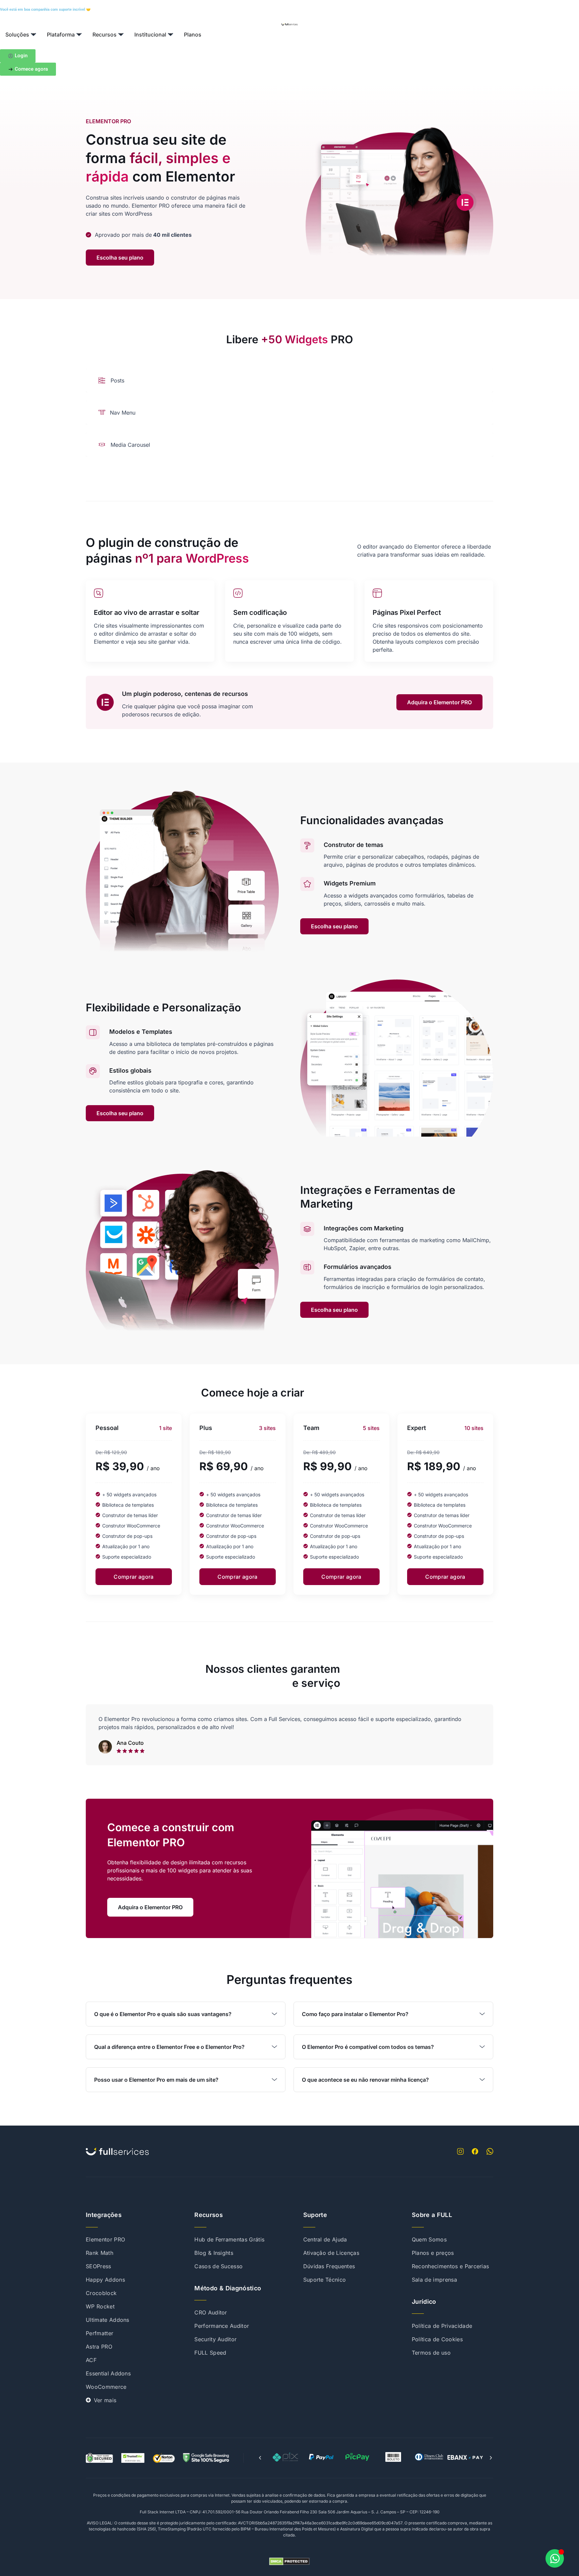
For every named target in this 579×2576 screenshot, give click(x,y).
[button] (260, 2458)
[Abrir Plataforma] (79, 34)
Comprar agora (134, 1577)
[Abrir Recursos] (121, 34)
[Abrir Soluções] (34, 34)
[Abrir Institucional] (171, 34)
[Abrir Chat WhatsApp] (555, 2558)
